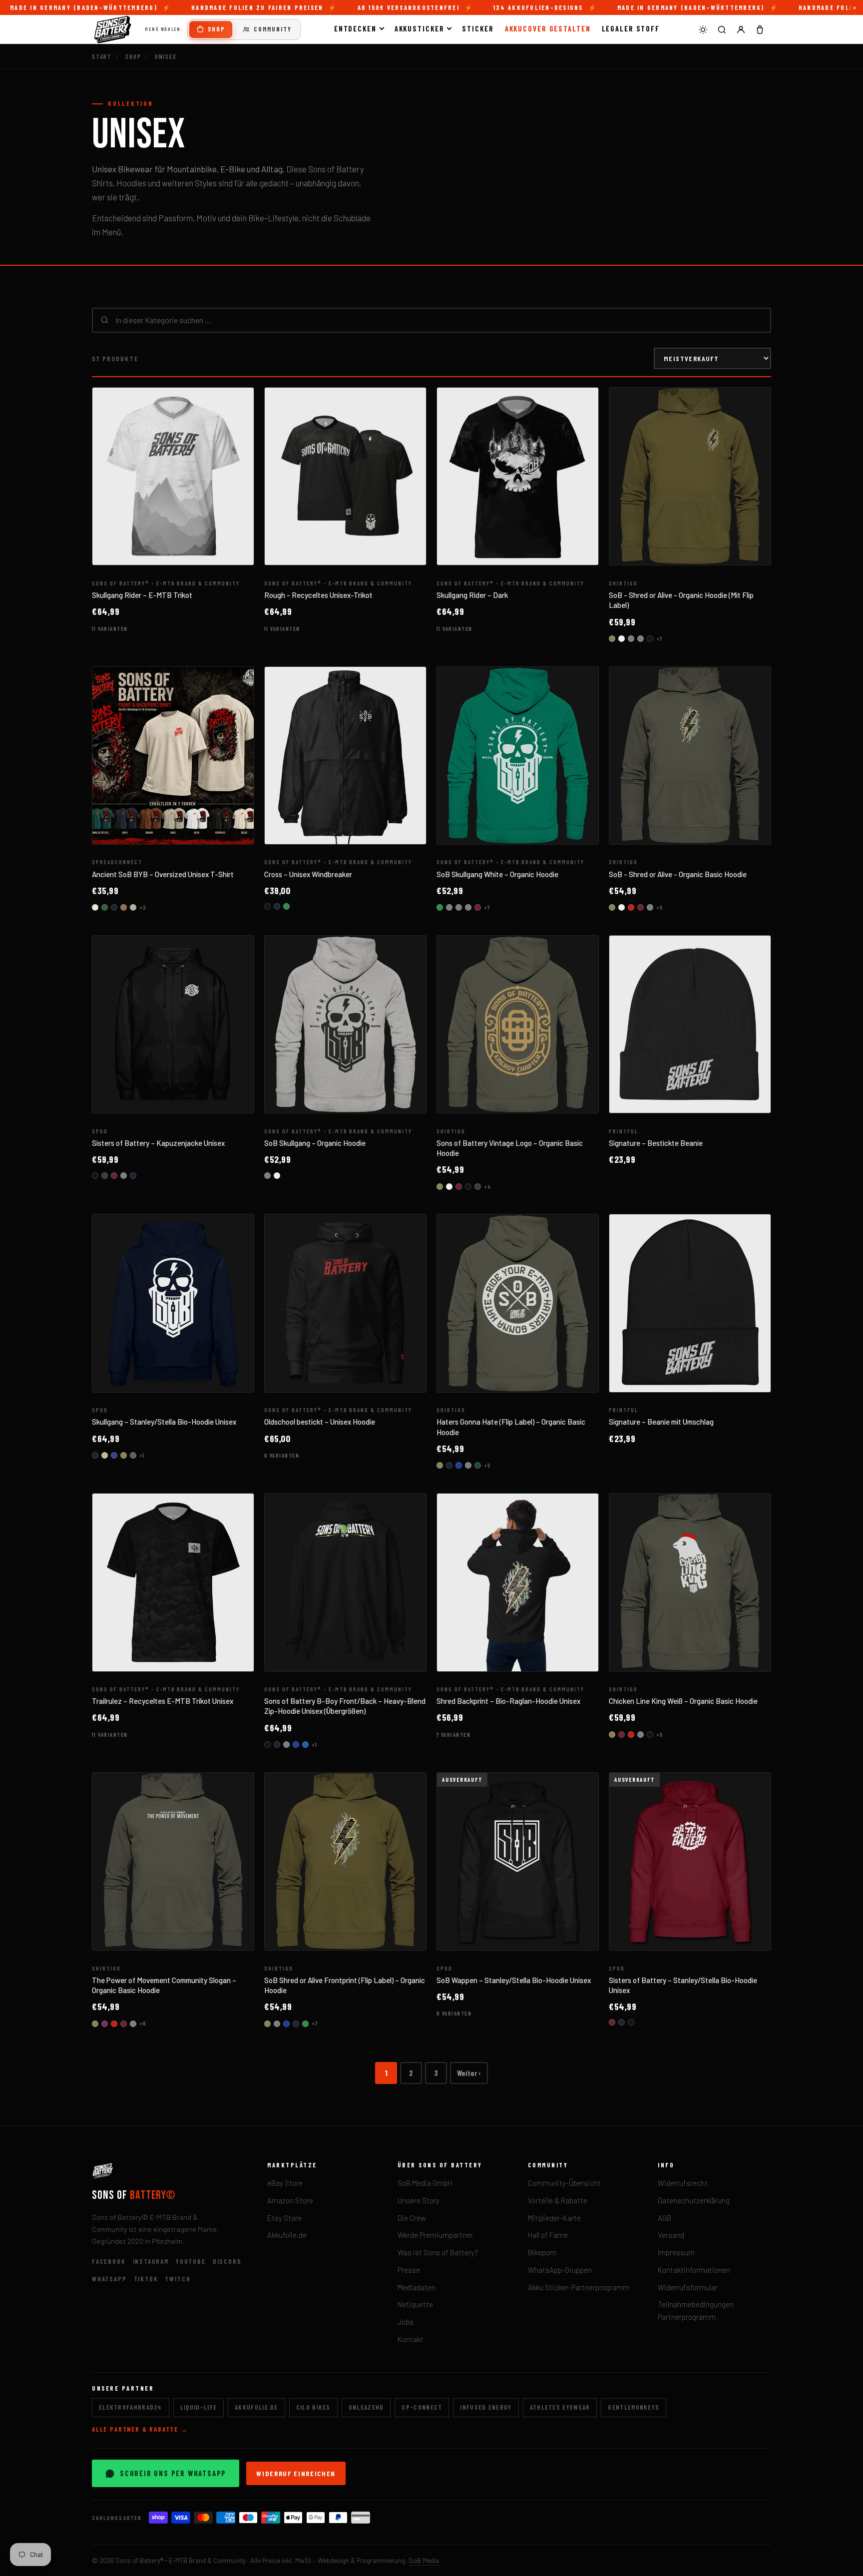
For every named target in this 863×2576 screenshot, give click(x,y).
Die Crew (412, 2218)
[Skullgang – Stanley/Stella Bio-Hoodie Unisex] (173, 1303)
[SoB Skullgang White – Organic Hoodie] (518, 756)
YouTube (191, 2261)
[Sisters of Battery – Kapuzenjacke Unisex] (173, 1025)
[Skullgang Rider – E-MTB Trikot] (173, 477)
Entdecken (355, 28)
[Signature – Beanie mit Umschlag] (690, 1303)
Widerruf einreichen (296, 2473)
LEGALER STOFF (631, 28)
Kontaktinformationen (694, 2270)
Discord (227, 2261)
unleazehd (366, 2407)
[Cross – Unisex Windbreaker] (345, 756)
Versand (671, 2235)
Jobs (406, 2322)
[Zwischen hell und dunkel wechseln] (703, 29)
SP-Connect (422, 2407)
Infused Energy (486, 2407)
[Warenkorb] (760, 29)
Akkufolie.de (287, 2235)
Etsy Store (284, 2218)
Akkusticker (420, 28)
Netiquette (415, 2304)
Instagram (151, 2261)
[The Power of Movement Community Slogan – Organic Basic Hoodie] (173, 1862)
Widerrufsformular (688, 2287)
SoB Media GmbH (425, 2183)
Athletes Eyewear (560, 2407)
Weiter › (469, 2073)
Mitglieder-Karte (554, 2218)
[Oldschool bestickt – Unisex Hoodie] (345, 1303)
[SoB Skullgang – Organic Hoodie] (345, 1025)
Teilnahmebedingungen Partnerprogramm (696, 2311)
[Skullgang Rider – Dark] (518, 477)
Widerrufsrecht (683, 2183)
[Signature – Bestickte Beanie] (690, 1025)
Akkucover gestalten (548, 28)
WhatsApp (109, 2279)
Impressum (676, 2252)
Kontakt (411, 2339)
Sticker (478, 28)
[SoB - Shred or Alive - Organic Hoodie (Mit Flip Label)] (690, 477)
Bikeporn (542, 2252)
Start (102, 56)
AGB (664, 2218)
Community (273, 29)
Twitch (178, 2279)
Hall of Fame (548, 2235)
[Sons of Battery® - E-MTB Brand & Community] (113, 29)
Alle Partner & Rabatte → (140, 2429)
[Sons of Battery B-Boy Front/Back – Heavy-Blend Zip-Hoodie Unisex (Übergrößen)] (345, 1582)
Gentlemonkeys (634, 2407)
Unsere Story (419, 2200)
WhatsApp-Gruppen (560, 2270)
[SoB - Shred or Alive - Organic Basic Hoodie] (690, 756)
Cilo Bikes (313, 2407)
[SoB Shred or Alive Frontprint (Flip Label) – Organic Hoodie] (345, 1862)
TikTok (146, 2279)
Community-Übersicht (564, 2183)
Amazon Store (290, 2200)
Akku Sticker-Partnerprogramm (579, 2287)
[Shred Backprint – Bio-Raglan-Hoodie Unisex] (518, 1582)
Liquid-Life (199, 2407)
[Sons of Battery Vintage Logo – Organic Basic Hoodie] (518, 1025)
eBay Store (285, 2183)
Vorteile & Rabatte (558, 2200)
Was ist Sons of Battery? (438, 2252)
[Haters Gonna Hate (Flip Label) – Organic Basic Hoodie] (518, 1303)
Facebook (109, 2261)
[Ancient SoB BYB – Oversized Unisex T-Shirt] (173, 756)
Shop (216, 29)
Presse (409, 2270)
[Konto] (741, 29)
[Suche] (722, 29)
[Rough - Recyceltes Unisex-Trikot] (345, 477)
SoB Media (424, 2560)
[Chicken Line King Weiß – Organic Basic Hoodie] (690, 1582)
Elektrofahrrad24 (131, 2407)
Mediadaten (417, 2287)
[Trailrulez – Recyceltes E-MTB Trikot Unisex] (173, 1582)
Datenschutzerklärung (694, 2200)
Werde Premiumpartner (435, 2235)
